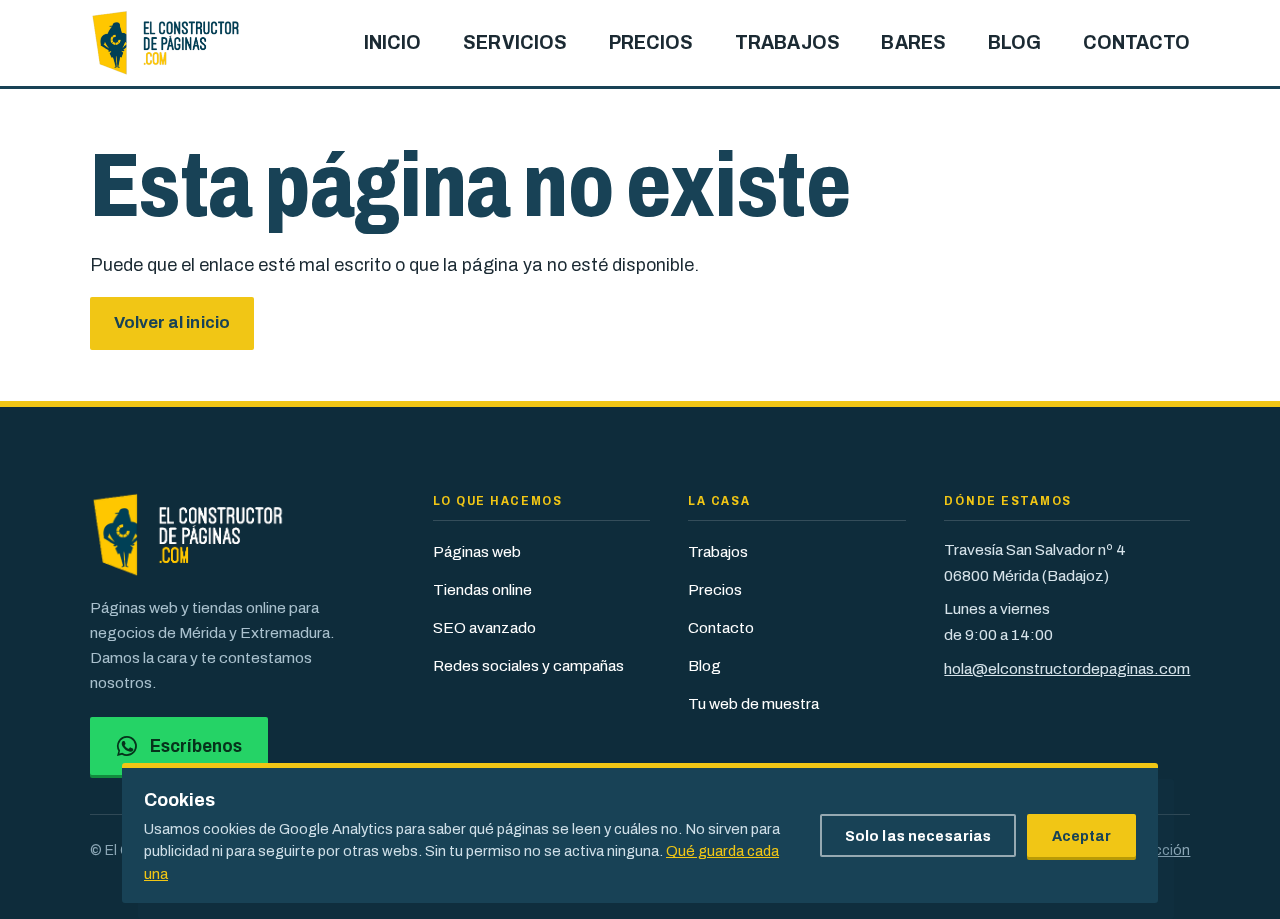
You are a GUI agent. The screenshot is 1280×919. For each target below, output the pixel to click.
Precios (715, 589)
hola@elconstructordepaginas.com (1067, 668)
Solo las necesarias (918, 836)
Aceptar (1082, 836)
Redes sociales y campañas (528, 665)
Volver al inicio (172, 322)
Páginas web (477, 551)
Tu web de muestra (753, 703)
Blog (704, 665)
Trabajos (718, 551)
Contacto (721, 627)
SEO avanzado (484, 627)
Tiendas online (482, 589)
